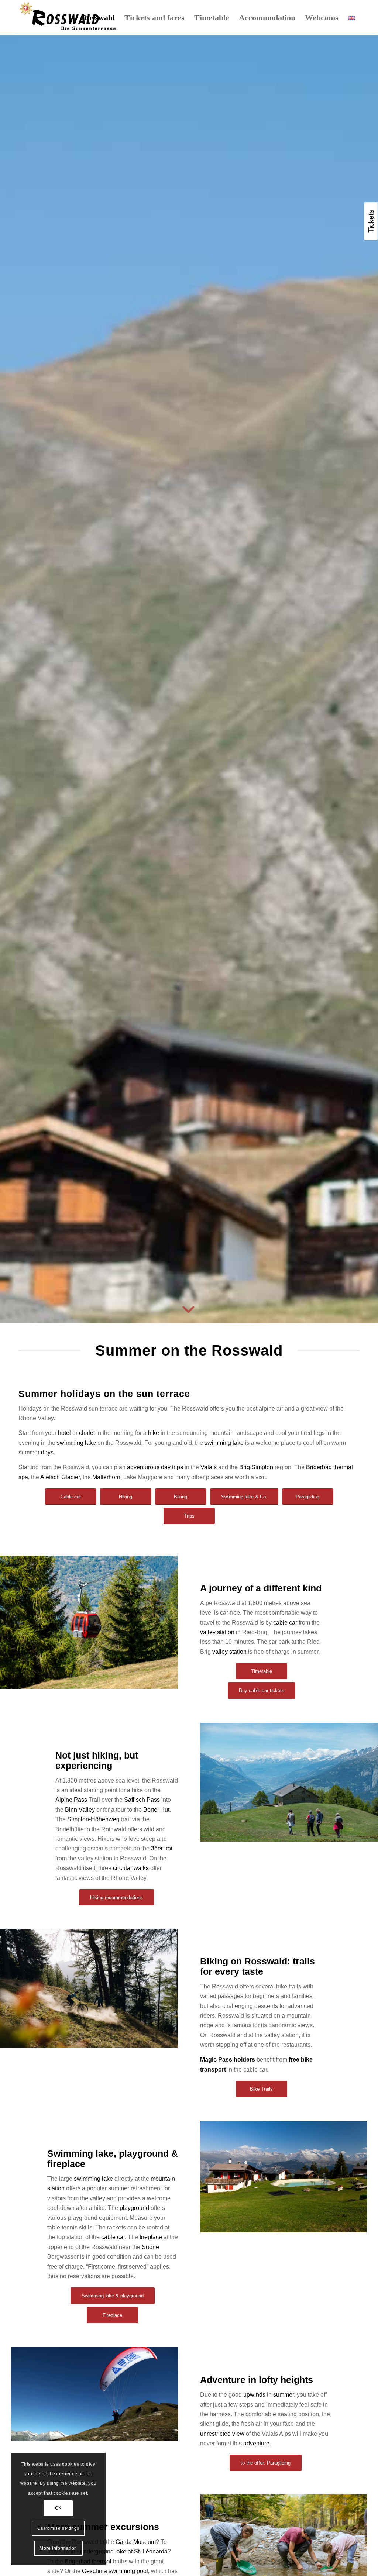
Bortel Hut (156, 1810)
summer (283, 2395)
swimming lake (76, 1443)
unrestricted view (222, 2434)
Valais (209, 1467)
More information (58, 2548)
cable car (285, 1623)
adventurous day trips (155, 1467)
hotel (64, 1433)
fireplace (151, 2237)
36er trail (162, 1848)
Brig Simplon (256, 1467)
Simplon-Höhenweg (93, 1819)
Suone (150, 2247)
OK (58, 2508)
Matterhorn (106, 1477)
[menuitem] (98, 18)
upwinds (254, 2395)
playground (134, 2208)
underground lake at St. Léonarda (124, 2551)
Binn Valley (80, 1810)
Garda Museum (136, 2542)
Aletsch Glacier (60, 1477)
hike (154, 1433)
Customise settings (58, 2528)
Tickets (371, 221)
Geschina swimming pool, (116, 2571)
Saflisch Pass (142, 1800)
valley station (217, 1632)
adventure (256, 2443)
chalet (87, 1433)
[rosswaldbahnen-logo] (68, 18)
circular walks (131, 1868)
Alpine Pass (71, 1800)
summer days (36, 1452)
